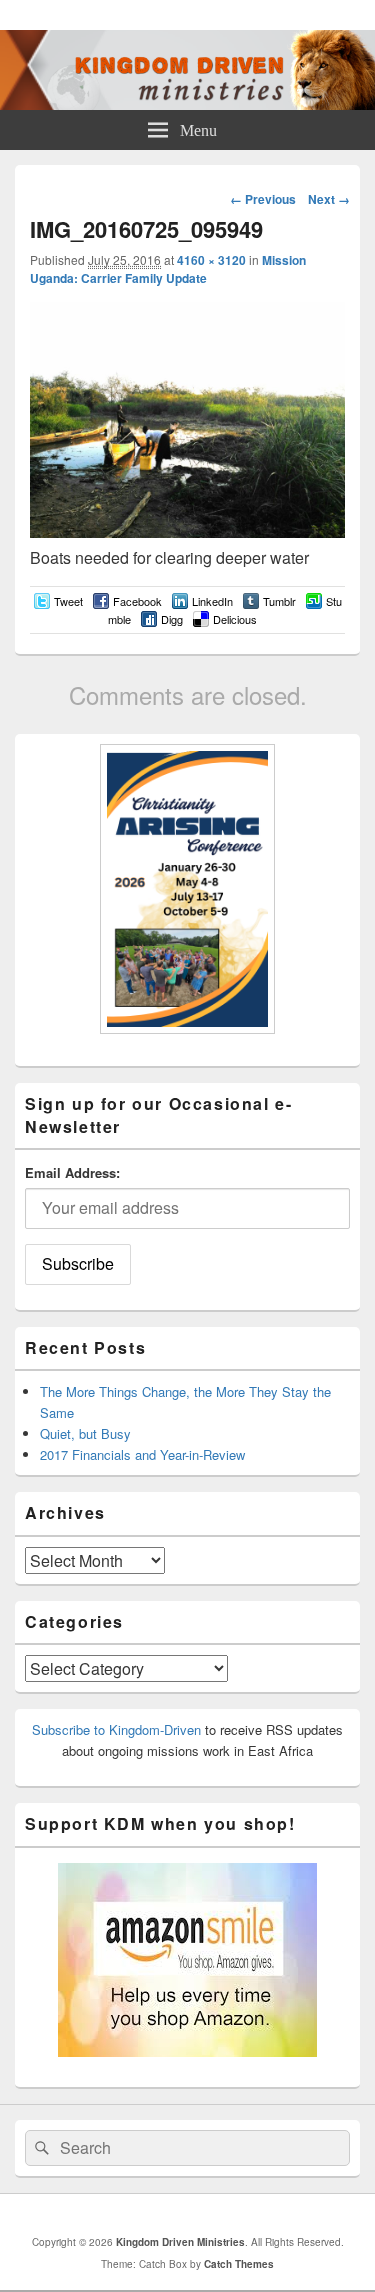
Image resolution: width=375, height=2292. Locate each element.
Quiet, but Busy (85, 1433)
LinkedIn (212, 601)
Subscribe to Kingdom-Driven (116, 1729)
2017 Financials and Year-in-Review (142, 1454)
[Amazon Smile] (187, 2051)
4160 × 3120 (211, 260)
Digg (172, 619)
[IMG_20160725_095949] (187, 531)
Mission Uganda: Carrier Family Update (168, 269)
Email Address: (72, 1172)
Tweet (68, 601)
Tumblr (279, 601)
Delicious (235, 619)
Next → (329, 199)
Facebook (137, 601)
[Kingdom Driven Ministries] (187, 103)
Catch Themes (239, 2264)
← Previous (263, 199)
